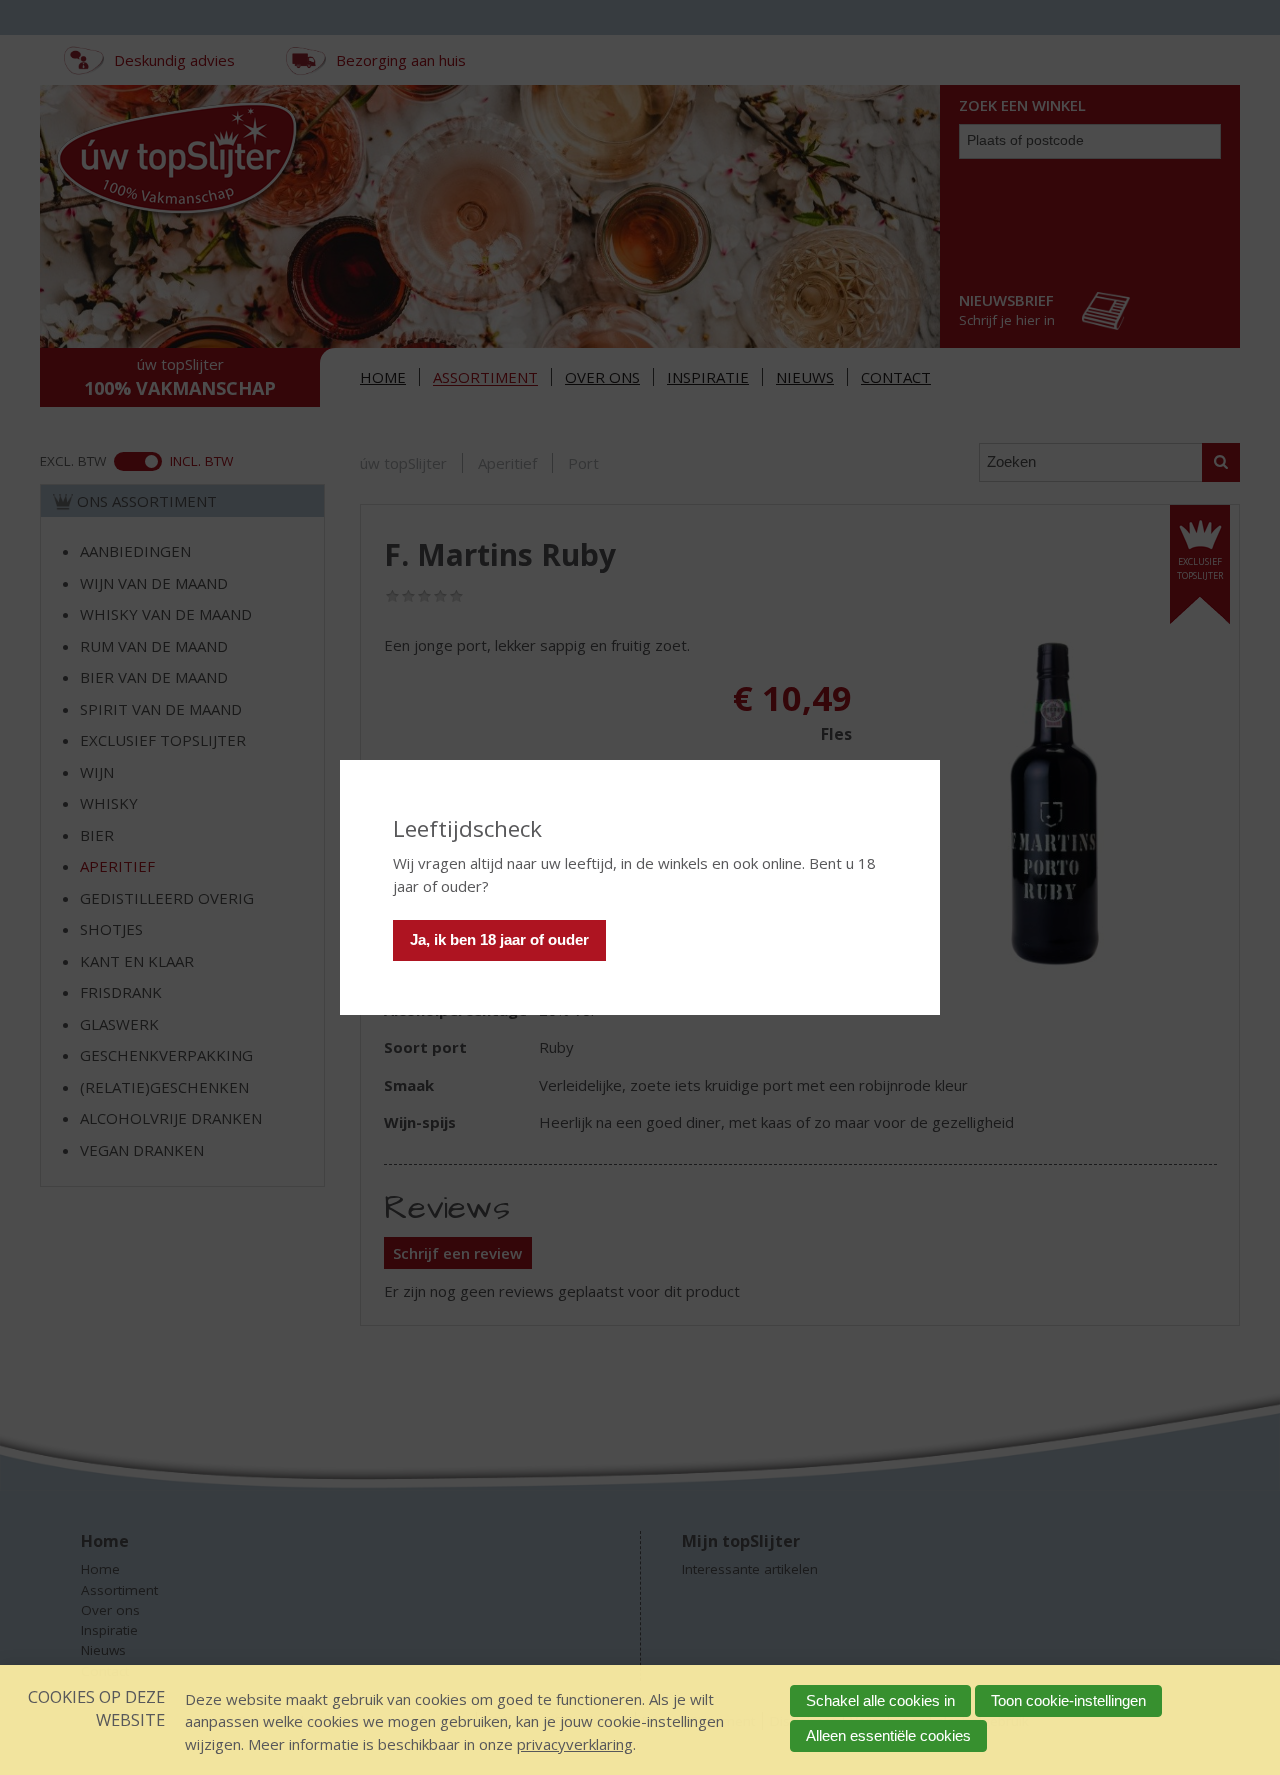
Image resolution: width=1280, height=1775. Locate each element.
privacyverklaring (575, 1744)
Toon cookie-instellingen (1068, 1700)
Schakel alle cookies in (880, 1700)
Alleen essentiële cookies (888, 1735)
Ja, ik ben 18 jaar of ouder (499, 939)
